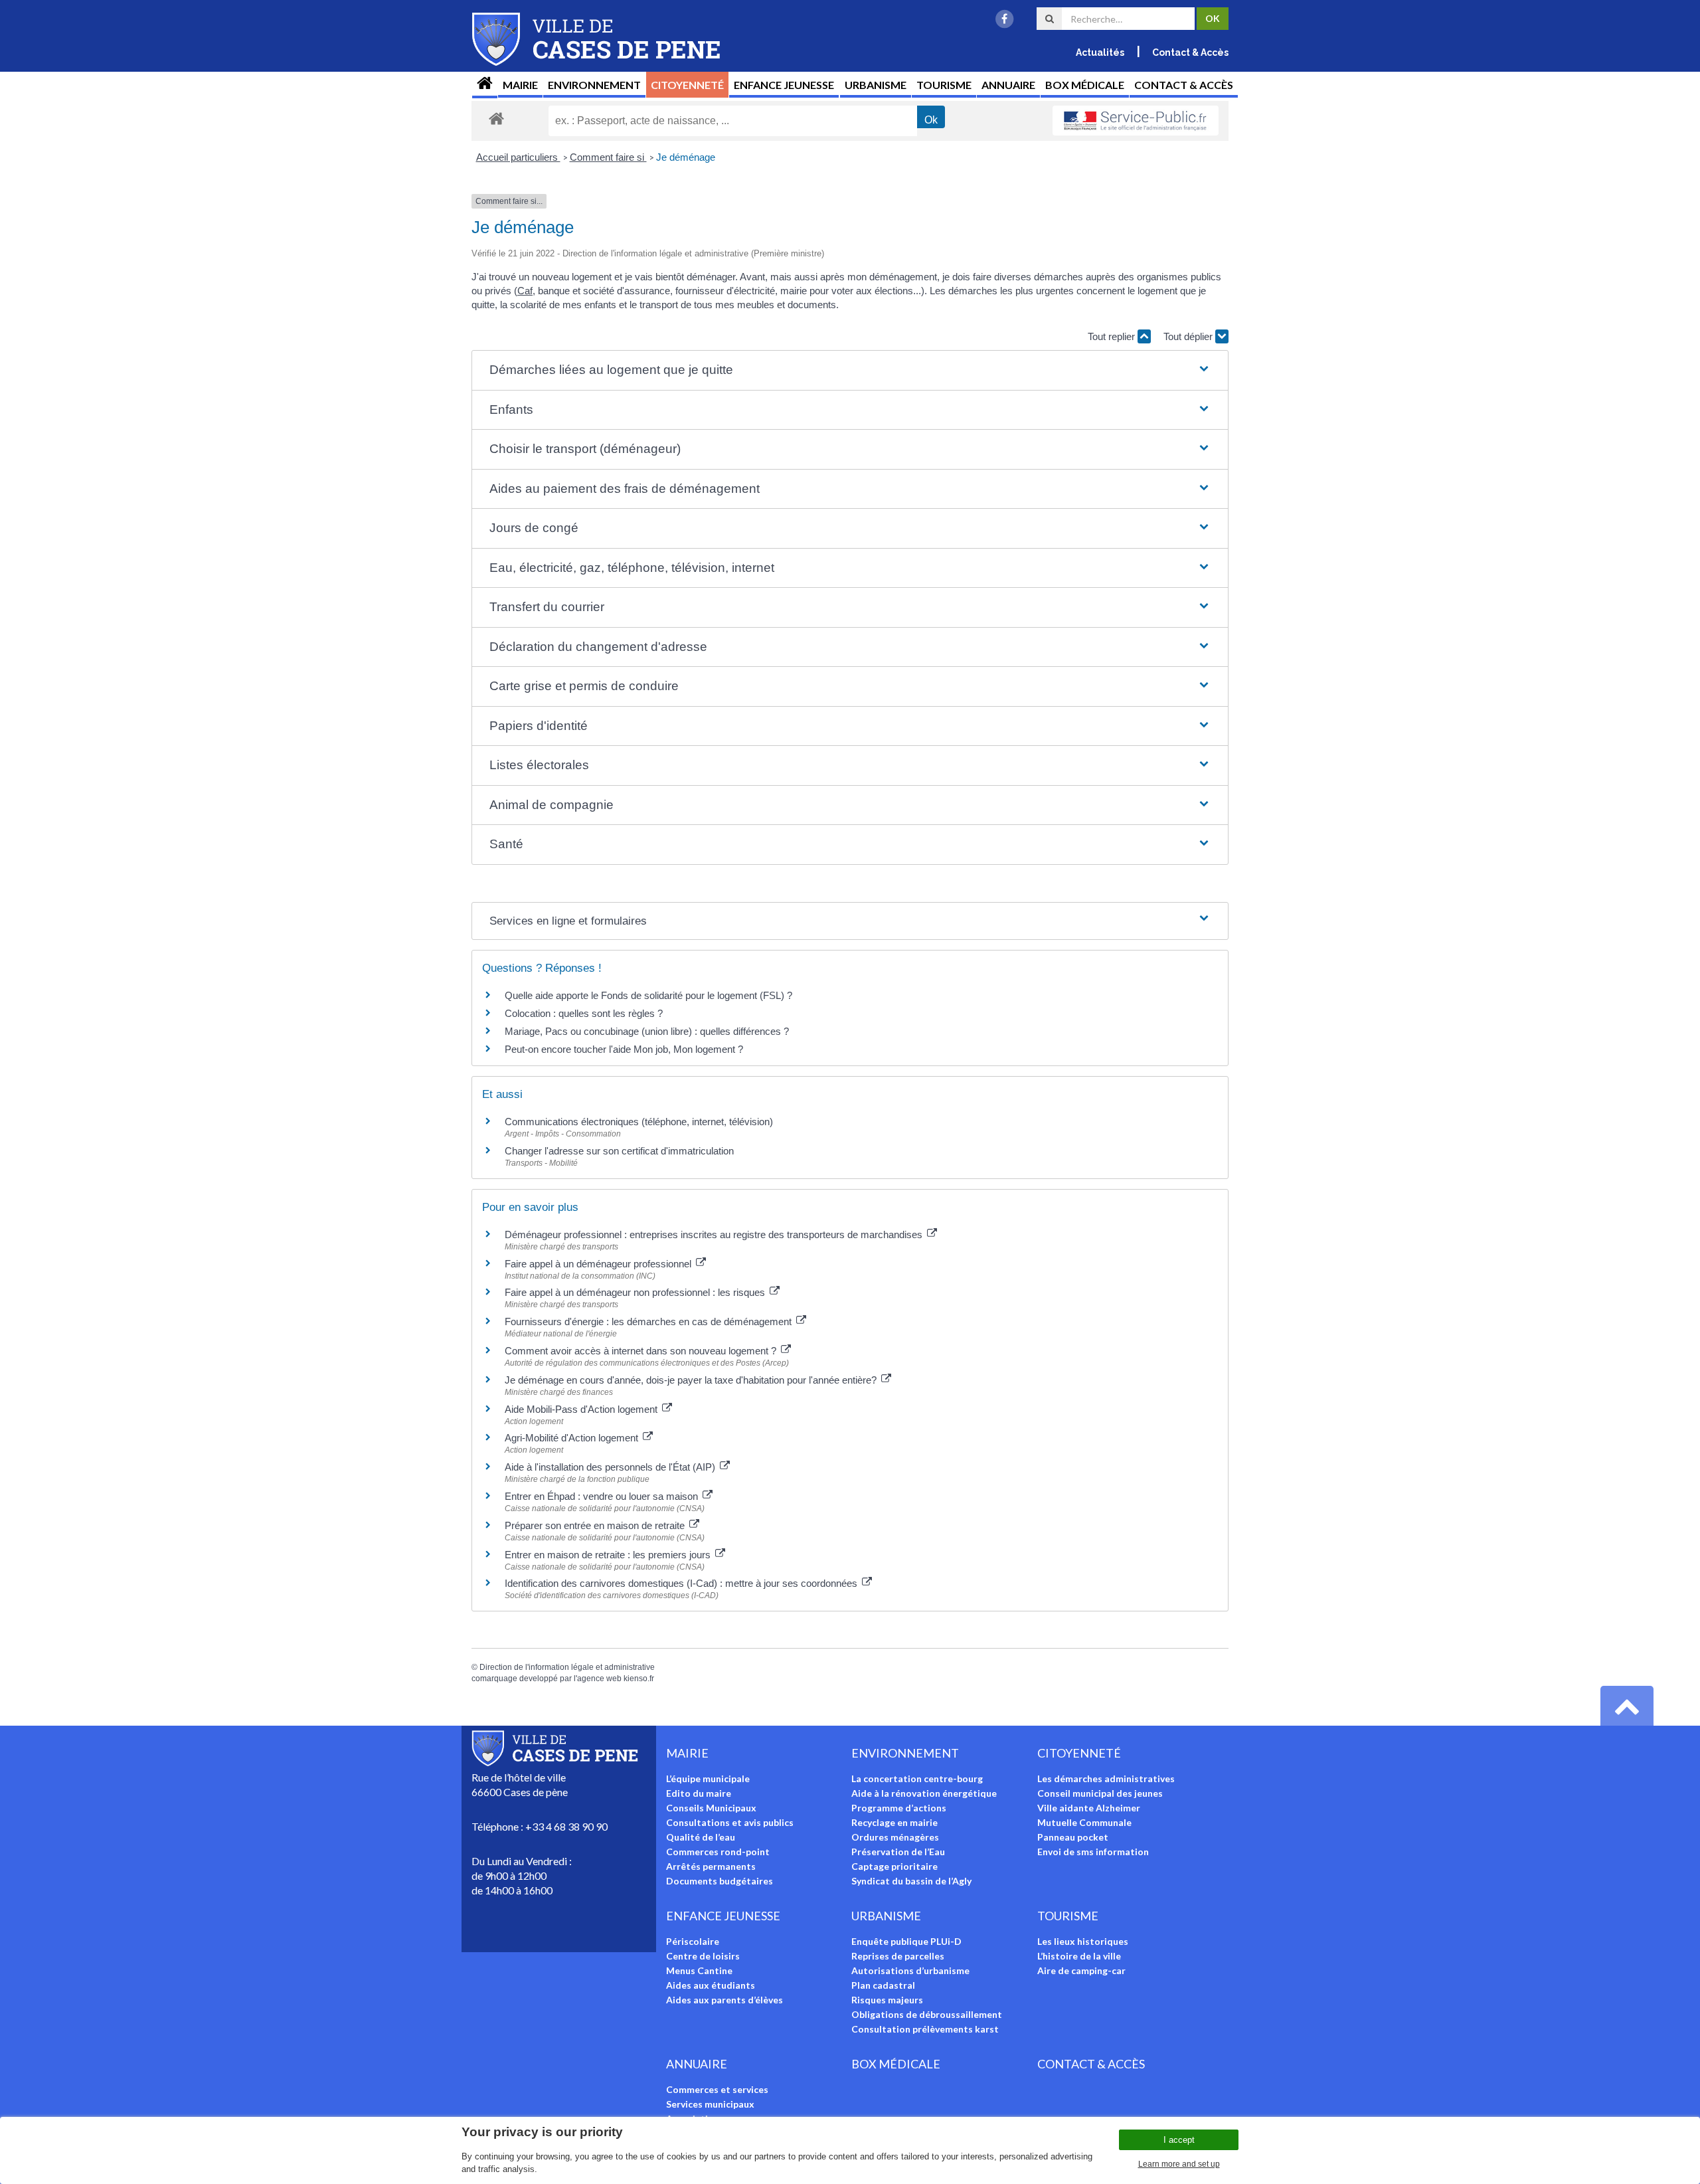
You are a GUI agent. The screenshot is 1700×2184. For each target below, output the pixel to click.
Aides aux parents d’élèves (724, 2000)
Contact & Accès (1190, 52)
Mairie (520, 85)
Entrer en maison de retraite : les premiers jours (609, 1555)
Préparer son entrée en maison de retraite (596, 1525)
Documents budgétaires (720, 1881)
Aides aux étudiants (711, 1985)
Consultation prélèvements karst (925, 2029)
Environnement (594, 85)
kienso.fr (639, 1679)
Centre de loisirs (703, 1956)
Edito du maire (699, 1793)
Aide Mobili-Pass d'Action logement (582, 1409)
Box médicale (1085, 85)
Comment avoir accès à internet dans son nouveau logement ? (642, 1351)
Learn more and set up (1179, 2164)
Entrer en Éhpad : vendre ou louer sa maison (603, 1496)
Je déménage (686, 157)
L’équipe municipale (708, 1778)
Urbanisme (876, 85)
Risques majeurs (887, 2000)
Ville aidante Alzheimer (1089, 1808)
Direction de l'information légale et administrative (567, 1667)
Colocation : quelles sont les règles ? (584, 1013)
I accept (1179, 2140)
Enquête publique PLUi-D (906, 1941)
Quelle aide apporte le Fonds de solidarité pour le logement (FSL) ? (648, 995)
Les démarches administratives (1106, 1778)
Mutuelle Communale (1084, 1822)
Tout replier (1113, 336)
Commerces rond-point (718, 1852)
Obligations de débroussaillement (927, 2014)
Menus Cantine (699, 1970)
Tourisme (944, 85)
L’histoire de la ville (1079, 1956)
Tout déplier (1189, 336)
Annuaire (1008, 85)
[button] (850, 370)
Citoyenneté (687, 85)
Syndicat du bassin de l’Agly (911, 1881)
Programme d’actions (899, 1808)
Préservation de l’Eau (898, 1852)
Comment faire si (608, 157)
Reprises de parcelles (898, 1956)
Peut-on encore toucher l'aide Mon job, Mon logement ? (624, 1049)
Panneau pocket (1073, 1837)
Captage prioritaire (894, 1866)
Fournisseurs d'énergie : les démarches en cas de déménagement (649, 1321)
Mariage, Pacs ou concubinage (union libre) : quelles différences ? (647, 1031)
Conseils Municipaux (711, 1808)
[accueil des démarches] (496, 118)
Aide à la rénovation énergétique (924, 1793)
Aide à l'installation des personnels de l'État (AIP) (611, 1467)
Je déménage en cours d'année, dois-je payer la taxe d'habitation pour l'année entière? (692, 1380)
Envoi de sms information (1093, 1852)
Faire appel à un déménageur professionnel (599, 1264)
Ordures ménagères (895, 1837)
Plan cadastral (883, 1985)
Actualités (1100, 52)
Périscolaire (693, 1941)
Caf (525, 291)
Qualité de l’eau (701, 1837)
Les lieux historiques (1083, 1941)
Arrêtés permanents (711, 1866)
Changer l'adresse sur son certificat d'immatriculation (619, 1151)
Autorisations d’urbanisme (910, 1970)
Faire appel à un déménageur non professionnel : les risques (636, 1292)
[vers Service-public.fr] (1136, 121)
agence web (599, 1679)
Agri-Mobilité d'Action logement (573, 1438)
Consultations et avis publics (730, 1822)
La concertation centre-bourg (917, 1778)
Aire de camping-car (1081, 1970)
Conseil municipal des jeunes (1100, 1793)
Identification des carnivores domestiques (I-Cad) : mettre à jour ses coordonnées (682, 1583)
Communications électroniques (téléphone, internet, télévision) (639, 1122)
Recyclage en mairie (894, 1822)
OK (1213, 18)
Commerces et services (717, 2089)
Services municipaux (710, 2104)
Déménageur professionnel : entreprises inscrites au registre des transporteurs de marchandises (715, 1234)
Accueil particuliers (518, 157)
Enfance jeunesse (784, 85)
